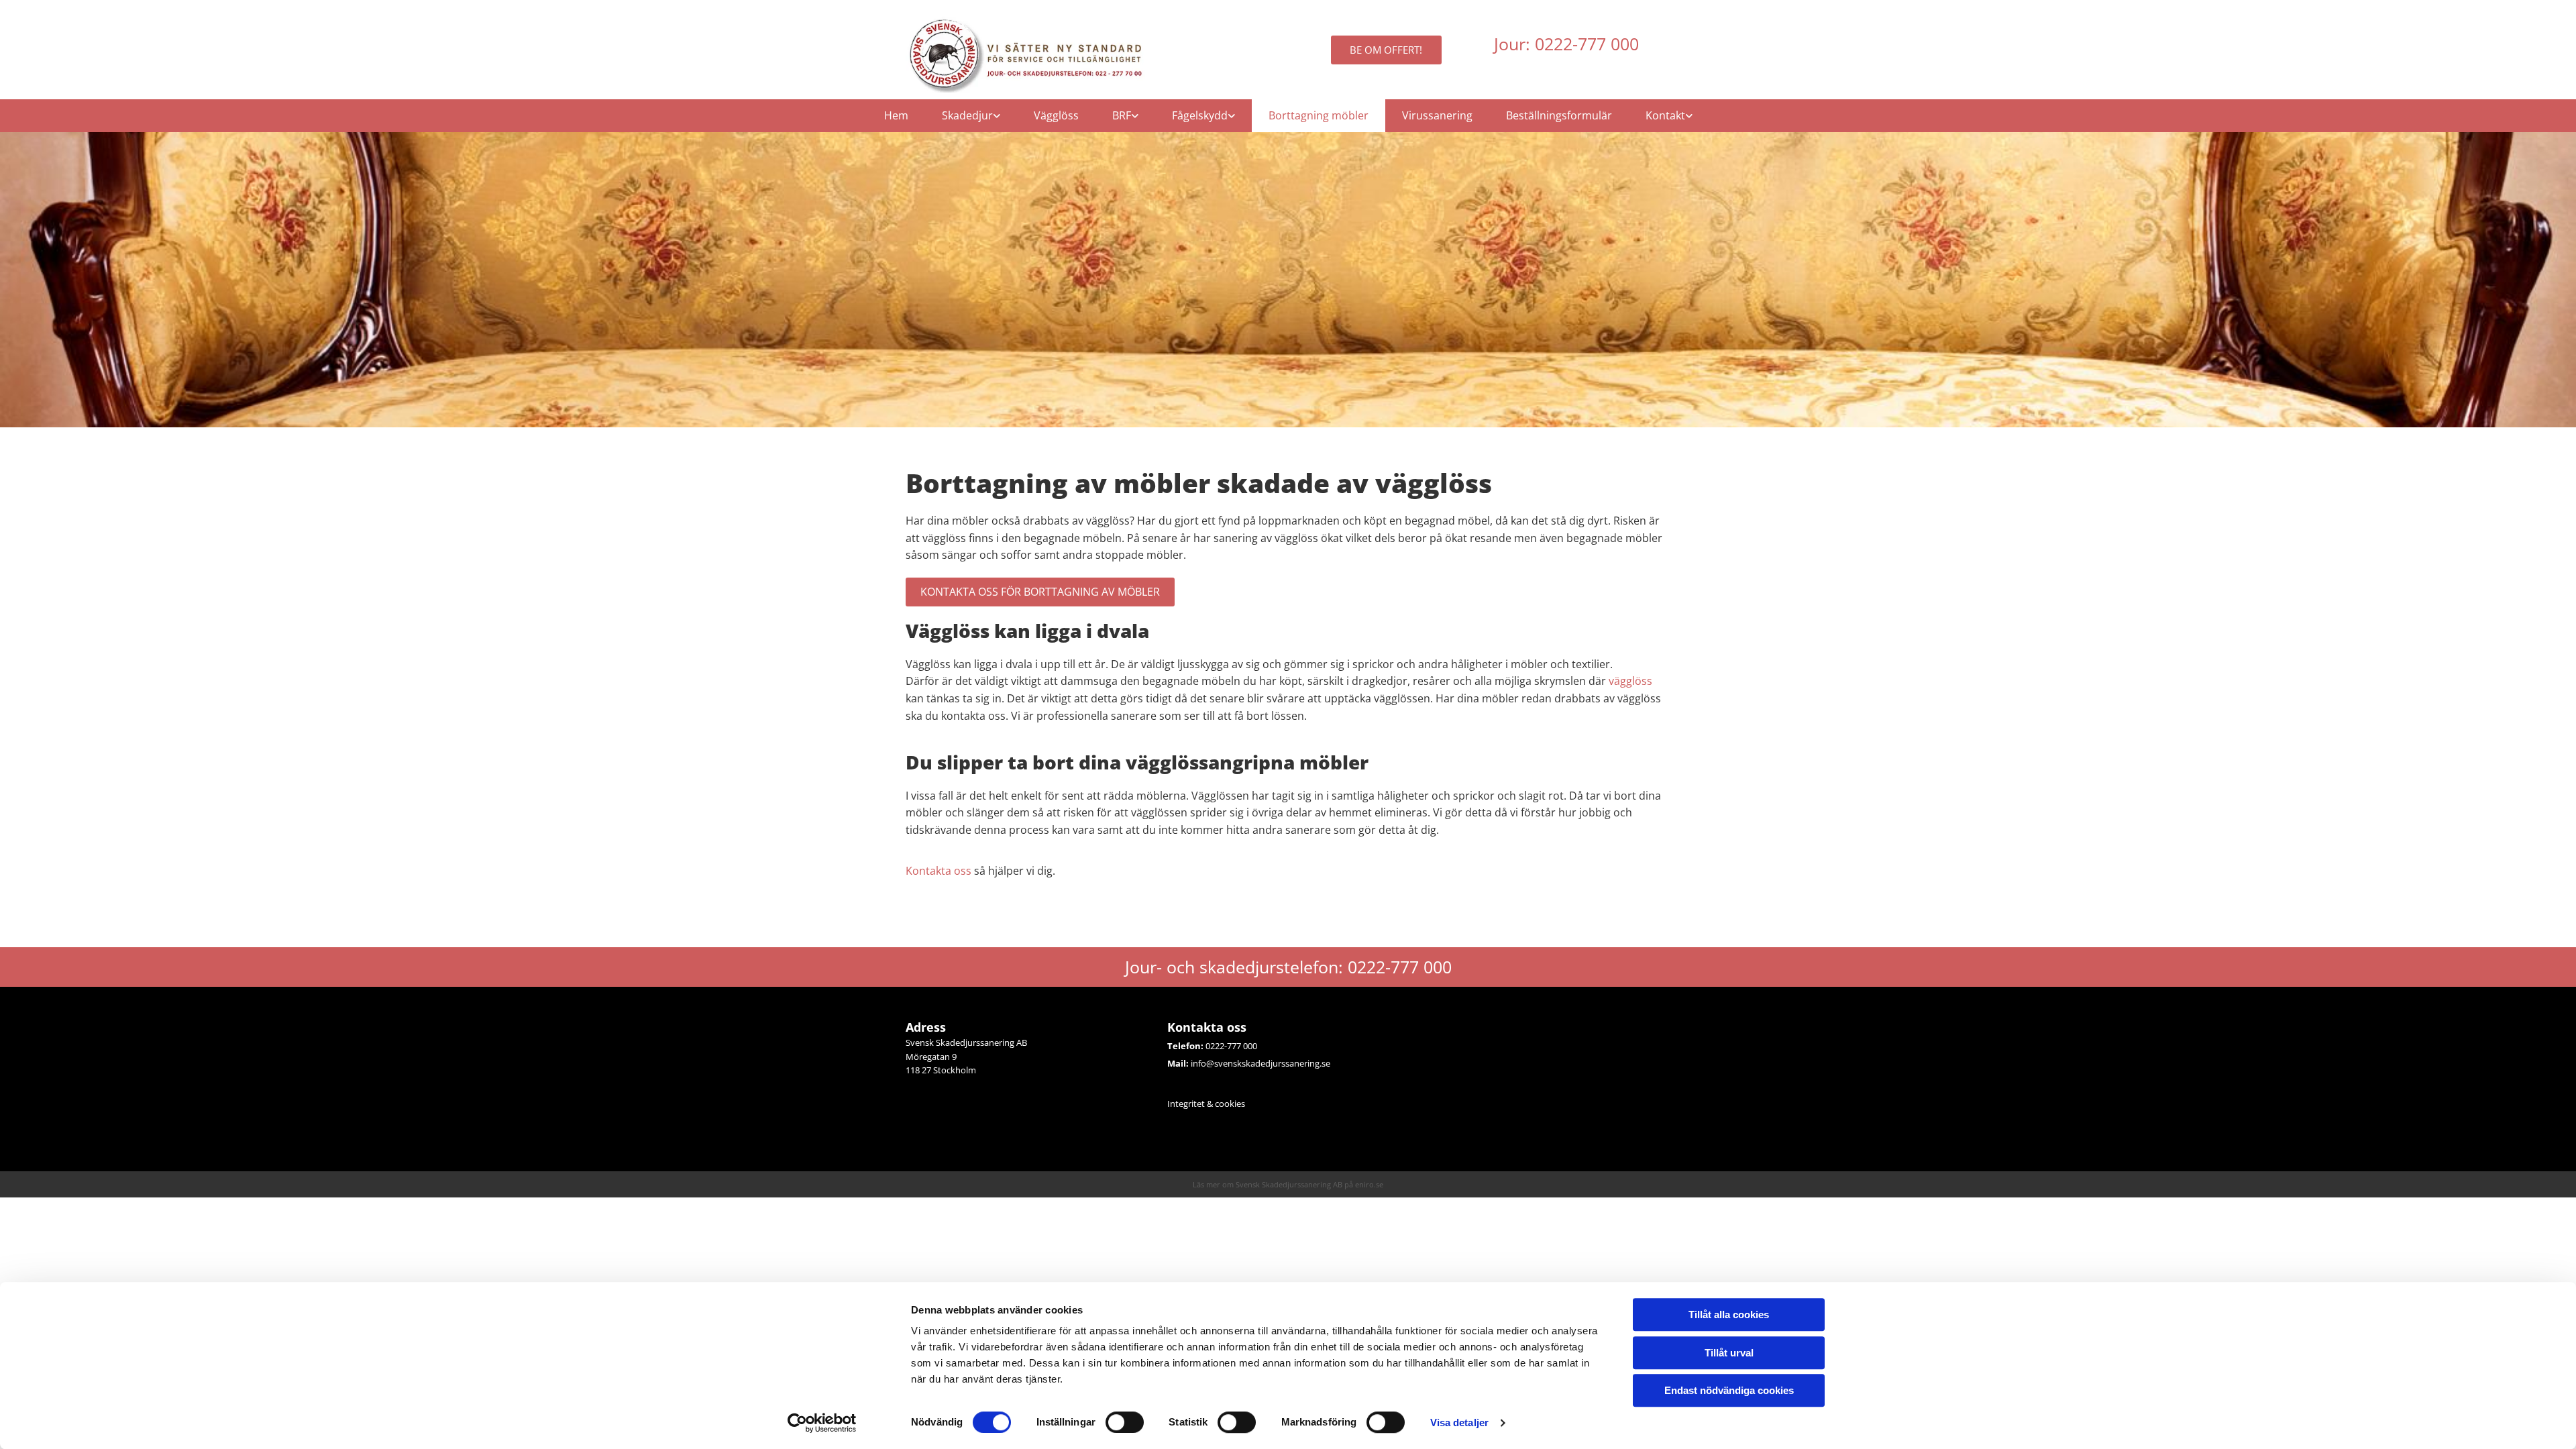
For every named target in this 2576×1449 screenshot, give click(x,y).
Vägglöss (1056, 115)
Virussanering (1437, 115)
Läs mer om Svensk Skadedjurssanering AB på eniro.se (1288, 1184)
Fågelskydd (1200, 115)
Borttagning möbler (1319, 115)
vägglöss (1630, 681)
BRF (1122, 115)
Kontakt (1665, 115)
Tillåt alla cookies (1729, 1314)
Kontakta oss (938, 871)
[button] (1386, 50)
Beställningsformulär (1559, 115)
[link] (971, 116)
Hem (896, 115)
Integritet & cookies (1206, 1104)
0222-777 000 (1231, 1046)
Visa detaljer (1459, 1423)
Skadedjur (967, 115)
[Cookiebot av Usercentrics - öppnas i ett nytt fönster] (822, 1423)
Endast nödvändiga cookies (1729, 1390)
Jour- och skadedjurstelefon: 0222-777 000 (1288, 967)
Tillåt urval (1729, 1353)
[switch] (1125, 1422)
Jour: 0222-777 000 (1566, 44)
